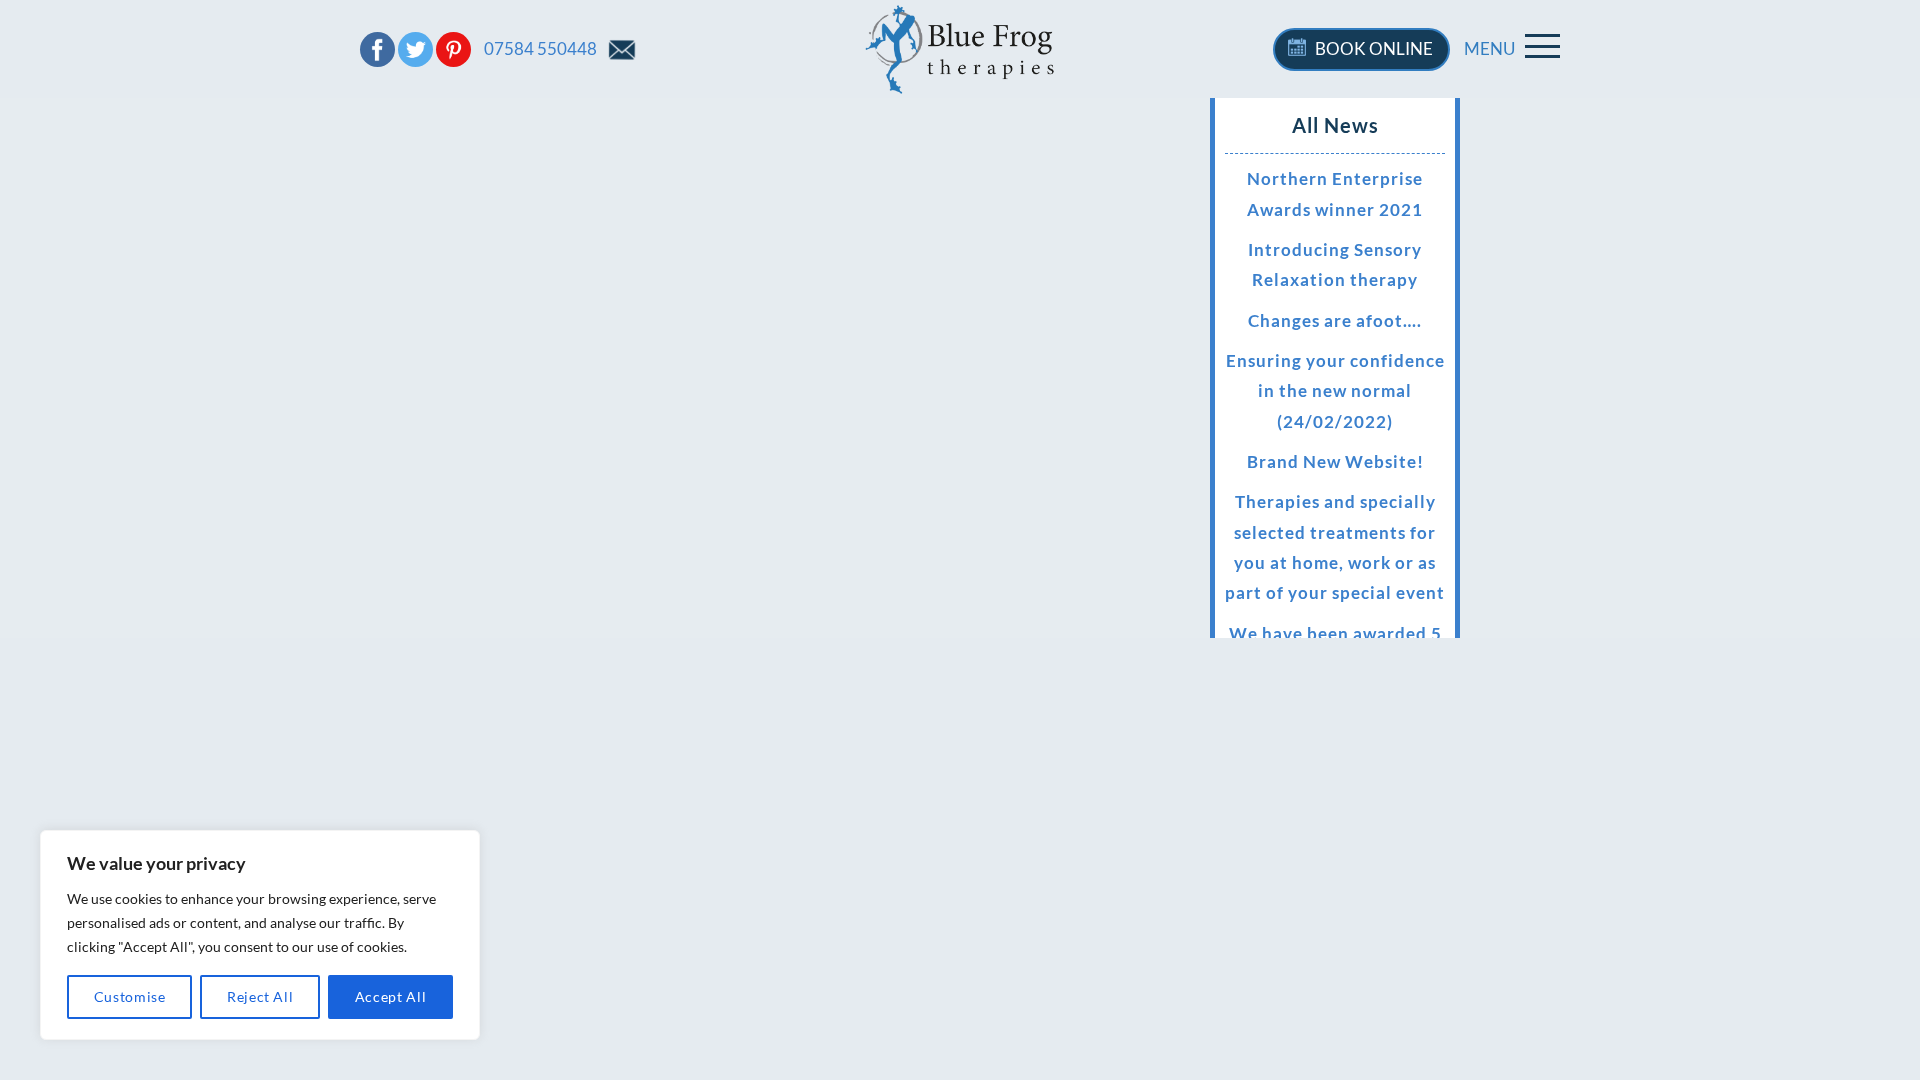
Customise (130, 996)
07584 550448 (540, 48)
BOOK (1374, 48)
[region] (260, 935)
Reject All (260, 996)
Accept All (391, 996)
